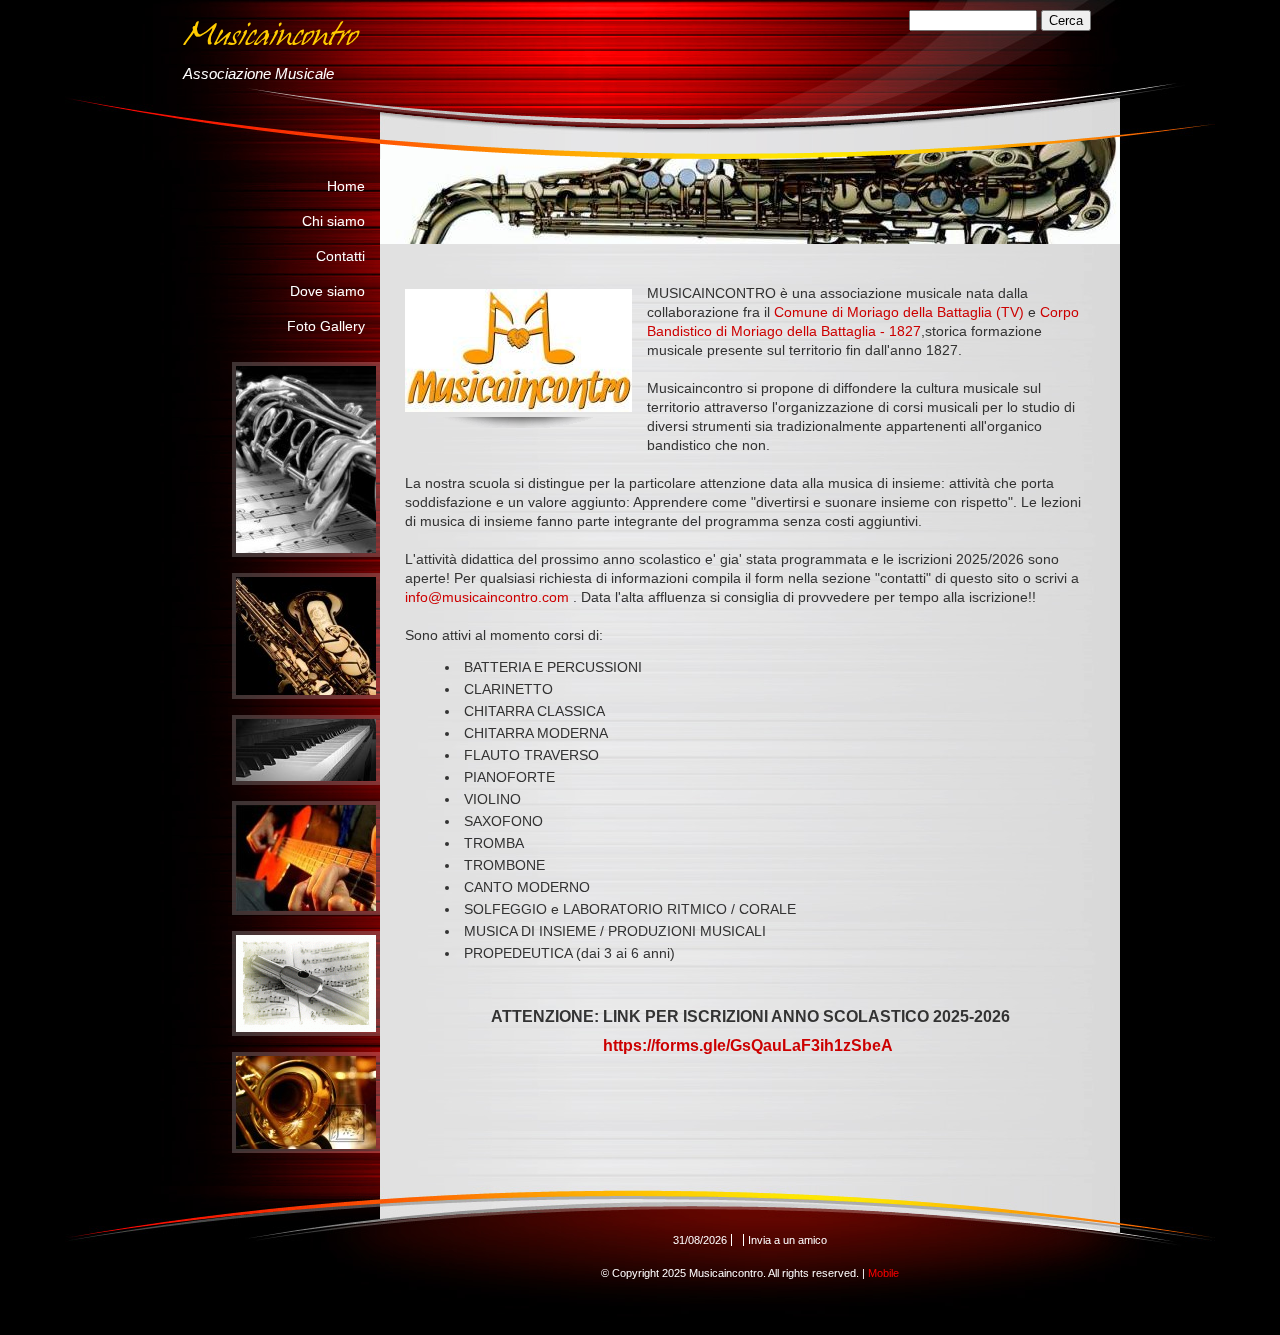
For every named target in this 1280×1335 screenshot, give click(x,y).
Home (346, 186)
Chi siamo (333, 221)
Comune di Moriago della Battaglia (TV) (899, 312)
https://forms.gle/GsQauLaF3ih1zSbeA (748, 1045)
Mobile (883, 1273)
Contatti (340, 256)
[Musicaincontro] (458, 39)
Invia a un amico (787, 1240)
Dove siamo (327, 291)
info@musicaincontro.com (487, 597)
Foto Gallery (326, 326)
